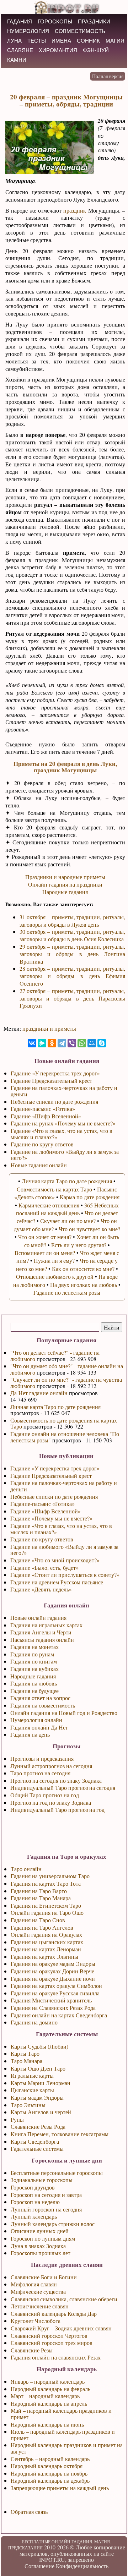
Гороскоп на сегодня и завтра (46, 2195)
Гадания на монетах (34, 1647)
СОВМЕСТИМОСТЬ (80, 31)
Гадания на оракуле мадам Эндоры (53, 1964)
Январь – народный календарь (48, 2381)
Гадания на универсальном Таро (50, 1876)
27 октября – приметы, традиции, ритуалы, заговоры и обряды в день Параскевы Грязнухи (72, 998)
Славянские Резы (32, 2350)
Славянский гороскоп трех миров (52, 2343)
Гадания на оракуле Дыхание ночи (53, 1978)
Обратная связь (29, 2512)
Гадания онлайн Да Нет (39, 1727)
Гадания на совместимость (43, 1705)
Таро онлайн (26, 1869)
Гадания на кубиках (34, 1669)
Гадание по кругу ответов (42, 1539)
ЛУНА (14, 41)
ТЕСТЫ (37, 41)
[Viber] (72, 1043)
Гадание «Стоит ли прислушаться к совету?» (65, 1575)
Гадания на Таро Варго (39, 1891)
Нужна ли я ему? (54, 1260)
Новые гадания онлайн (39, 1165)
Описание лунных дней (40, 2231)
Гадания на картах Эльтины (44, 1956)
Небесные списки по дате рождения (54, 1497)
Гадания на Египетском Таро (46, 1905)
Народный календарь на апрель (49, 2403)
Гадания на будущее (34, 1691)
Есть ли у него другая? (79, 1245)
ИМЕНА (61, 41)
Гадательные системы (37, 2149)
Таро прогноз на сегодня (40, 1773)
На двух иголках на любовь (84, 1285)
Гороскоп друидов (33, 2187)
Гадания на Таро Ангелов (42, 1927)
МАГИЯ (115, 41)
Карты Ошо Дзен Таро (38, 2068)
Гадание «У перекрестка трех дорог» (55, 1468)
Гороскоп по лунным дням (43, 2238)
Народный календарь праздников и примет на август (67, 2448)
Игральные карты (32, 2075)
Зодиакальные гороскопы (42, 2180)
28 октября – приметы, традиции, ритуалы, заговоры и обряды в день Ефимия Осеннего (72, 976)
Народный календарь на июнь (47, 2424)
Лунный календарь (34, 2216)
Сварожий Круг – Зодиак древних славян (61, 2328)
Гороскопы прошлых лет (41, 2253)
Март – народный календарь (45, 2396)
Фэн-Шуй (96, 50)
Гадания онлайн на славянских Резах (56, 2357)
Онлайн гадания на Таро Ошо (47, 1912)
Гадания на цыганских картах (47, 1942)
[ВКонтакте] (32, 1043)
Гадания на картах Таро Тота (46, 1883)
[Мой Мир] (92, 1043)
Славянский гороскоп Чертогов (49, 2336)
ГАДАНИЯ (20, 21)
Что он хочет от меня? (45, 1237)
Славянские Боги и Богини (44, 2277)
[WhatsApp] (82, 1043)
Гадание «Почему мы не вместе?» (51, 1518)
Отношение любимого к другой (55, 1276)
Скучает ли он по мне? (68, 1221)
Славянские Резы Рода (38, 2126)
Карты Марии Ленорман (41, 2083)
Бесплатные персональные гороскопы (57, 2173)
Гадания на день (30, 1734)
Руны (17, 2119)
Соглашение (39, 2566)
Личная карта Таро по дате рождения (55, 1407)
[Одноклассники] (52, 1043)
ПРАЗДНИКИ (94, 21)
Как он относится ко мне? (83, 1269)
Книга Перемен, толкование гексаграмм (60, 2134)
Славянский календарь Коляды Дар (54, 2314)
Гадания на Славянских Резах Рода (53, 2008)
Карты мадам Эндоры (37, 2097)
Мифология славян (34, 2284)
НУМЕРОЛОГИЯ (28, 31)
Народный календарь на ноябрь (49, 2473)
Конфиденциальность (82, 2566)
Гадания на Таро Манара (41, 1898)
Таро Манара (26, 2061)
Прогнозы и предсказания (42, 1758)
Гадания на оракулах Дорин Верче (52, 1971)
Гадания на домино (34, 2022)
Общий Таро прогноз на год (45, 1795)
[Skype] (102, 1043)
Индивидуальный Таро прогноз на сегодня (63, 1788)
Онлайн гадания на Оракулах (46, 1934)
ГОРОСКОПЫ (55, 21)
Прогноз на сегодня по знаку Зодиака (56, 1780)
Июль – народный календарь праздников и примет (63, 2435)
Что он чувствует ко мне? (89, 1229)
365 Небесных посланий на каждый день (68, 1209)
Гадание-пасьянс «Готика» (42, 1504)
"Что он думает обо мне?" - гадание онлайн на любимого (67, 1369)
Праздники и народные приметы (65, 877)
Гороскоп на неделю (35, 2202)
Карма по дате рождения (90, 1197)
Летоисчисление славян (40, 2306)
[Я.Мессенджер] (42, 1043)
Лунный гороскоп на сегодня (46, 2209)
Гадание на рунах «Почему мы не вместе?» (63, 1123)
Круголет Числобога (36, 2321)
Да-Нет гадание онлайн (39, 1393)
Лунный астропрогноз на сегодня (51, 1766)
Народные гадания (33, 1676)
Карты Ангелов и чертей (41, 2112)
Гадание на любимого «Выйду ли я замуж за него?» (64, 1550)
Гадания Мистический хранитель (51, 2000)
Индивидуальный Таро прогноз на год (57, 1810)
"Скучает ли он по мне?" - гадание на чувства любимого (66, 1383)
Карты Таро (25, 2053)
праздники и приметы (49, 1028)
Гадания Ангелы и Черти (41, 1632)
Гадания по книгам (34, 1661)
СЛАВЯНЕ (20, 50)
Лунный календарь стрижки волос (53, 2224)
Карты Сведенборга (35, 2141)
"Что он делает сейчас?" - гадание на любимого (55, 1356)
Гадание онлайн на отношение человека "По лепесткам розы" (65, 1437)
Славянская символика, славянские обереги (64, 2299)
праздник (75, 210)
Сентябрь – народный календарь (50, 2459)
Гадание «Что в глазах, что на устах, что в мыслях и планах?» (61, 1529)
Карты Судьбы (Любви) (39, 2046)
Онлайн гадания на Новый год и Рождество (64, 1713)
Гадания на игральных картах (46, 1625)
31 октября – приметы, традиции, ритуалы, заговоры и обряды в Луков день (72, 921)
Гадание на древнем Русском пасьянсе (57, 1582)
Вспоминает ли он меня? (45, 1253)
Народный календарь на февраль (50, 2389)
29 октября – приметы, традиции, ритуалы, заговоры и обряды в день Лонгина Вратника (72, 954)
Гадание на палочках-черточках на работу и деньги (64, 1486)
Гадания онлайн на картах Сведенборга (59, 2015)
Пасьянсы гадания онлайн (42, 1640)
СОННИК (88, 41)
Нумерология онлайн (36, 1720)
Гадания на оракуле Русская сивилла (55, 1993)
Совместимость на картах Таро (54, 1189)
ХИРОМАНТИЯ (58, 50)
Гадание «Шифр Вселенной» (46, 1511)
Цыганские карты (32, 2090)
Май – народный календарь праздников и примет (61, 2414)
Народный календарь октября (47, 2466)
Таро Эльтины (28, 2105)
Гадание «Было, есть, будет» (44, 1567)
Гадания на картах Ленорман (46, 1949)
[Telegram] (62, 1043)
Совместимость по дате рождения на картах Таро (64, 1423)
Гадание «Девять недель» (41, 1589)
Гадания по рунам (32, 1654)
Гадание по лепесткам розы (67, 1292)
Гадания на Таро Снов (38, 1920)
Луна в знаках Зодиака (38, 2246)
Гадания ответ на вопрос (40, 1698)
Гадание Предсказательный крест (51, 1476)
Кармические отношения (49, 1205)
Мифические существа (38, 2292)
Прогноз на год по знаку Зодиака (51, 1802)
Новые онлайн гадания (38, 1618)
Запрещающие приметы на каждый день (60, 2488)
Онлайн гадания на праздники (65, 884)
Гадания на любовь (34, 1683)
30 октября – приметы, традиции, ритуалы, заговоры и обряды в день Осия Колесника (72, 935)
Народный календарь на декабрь (50, 2480)
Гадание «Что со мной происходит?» (55, 1560)
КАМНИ (17, 60)
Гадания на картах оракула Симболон (56, 1986)
